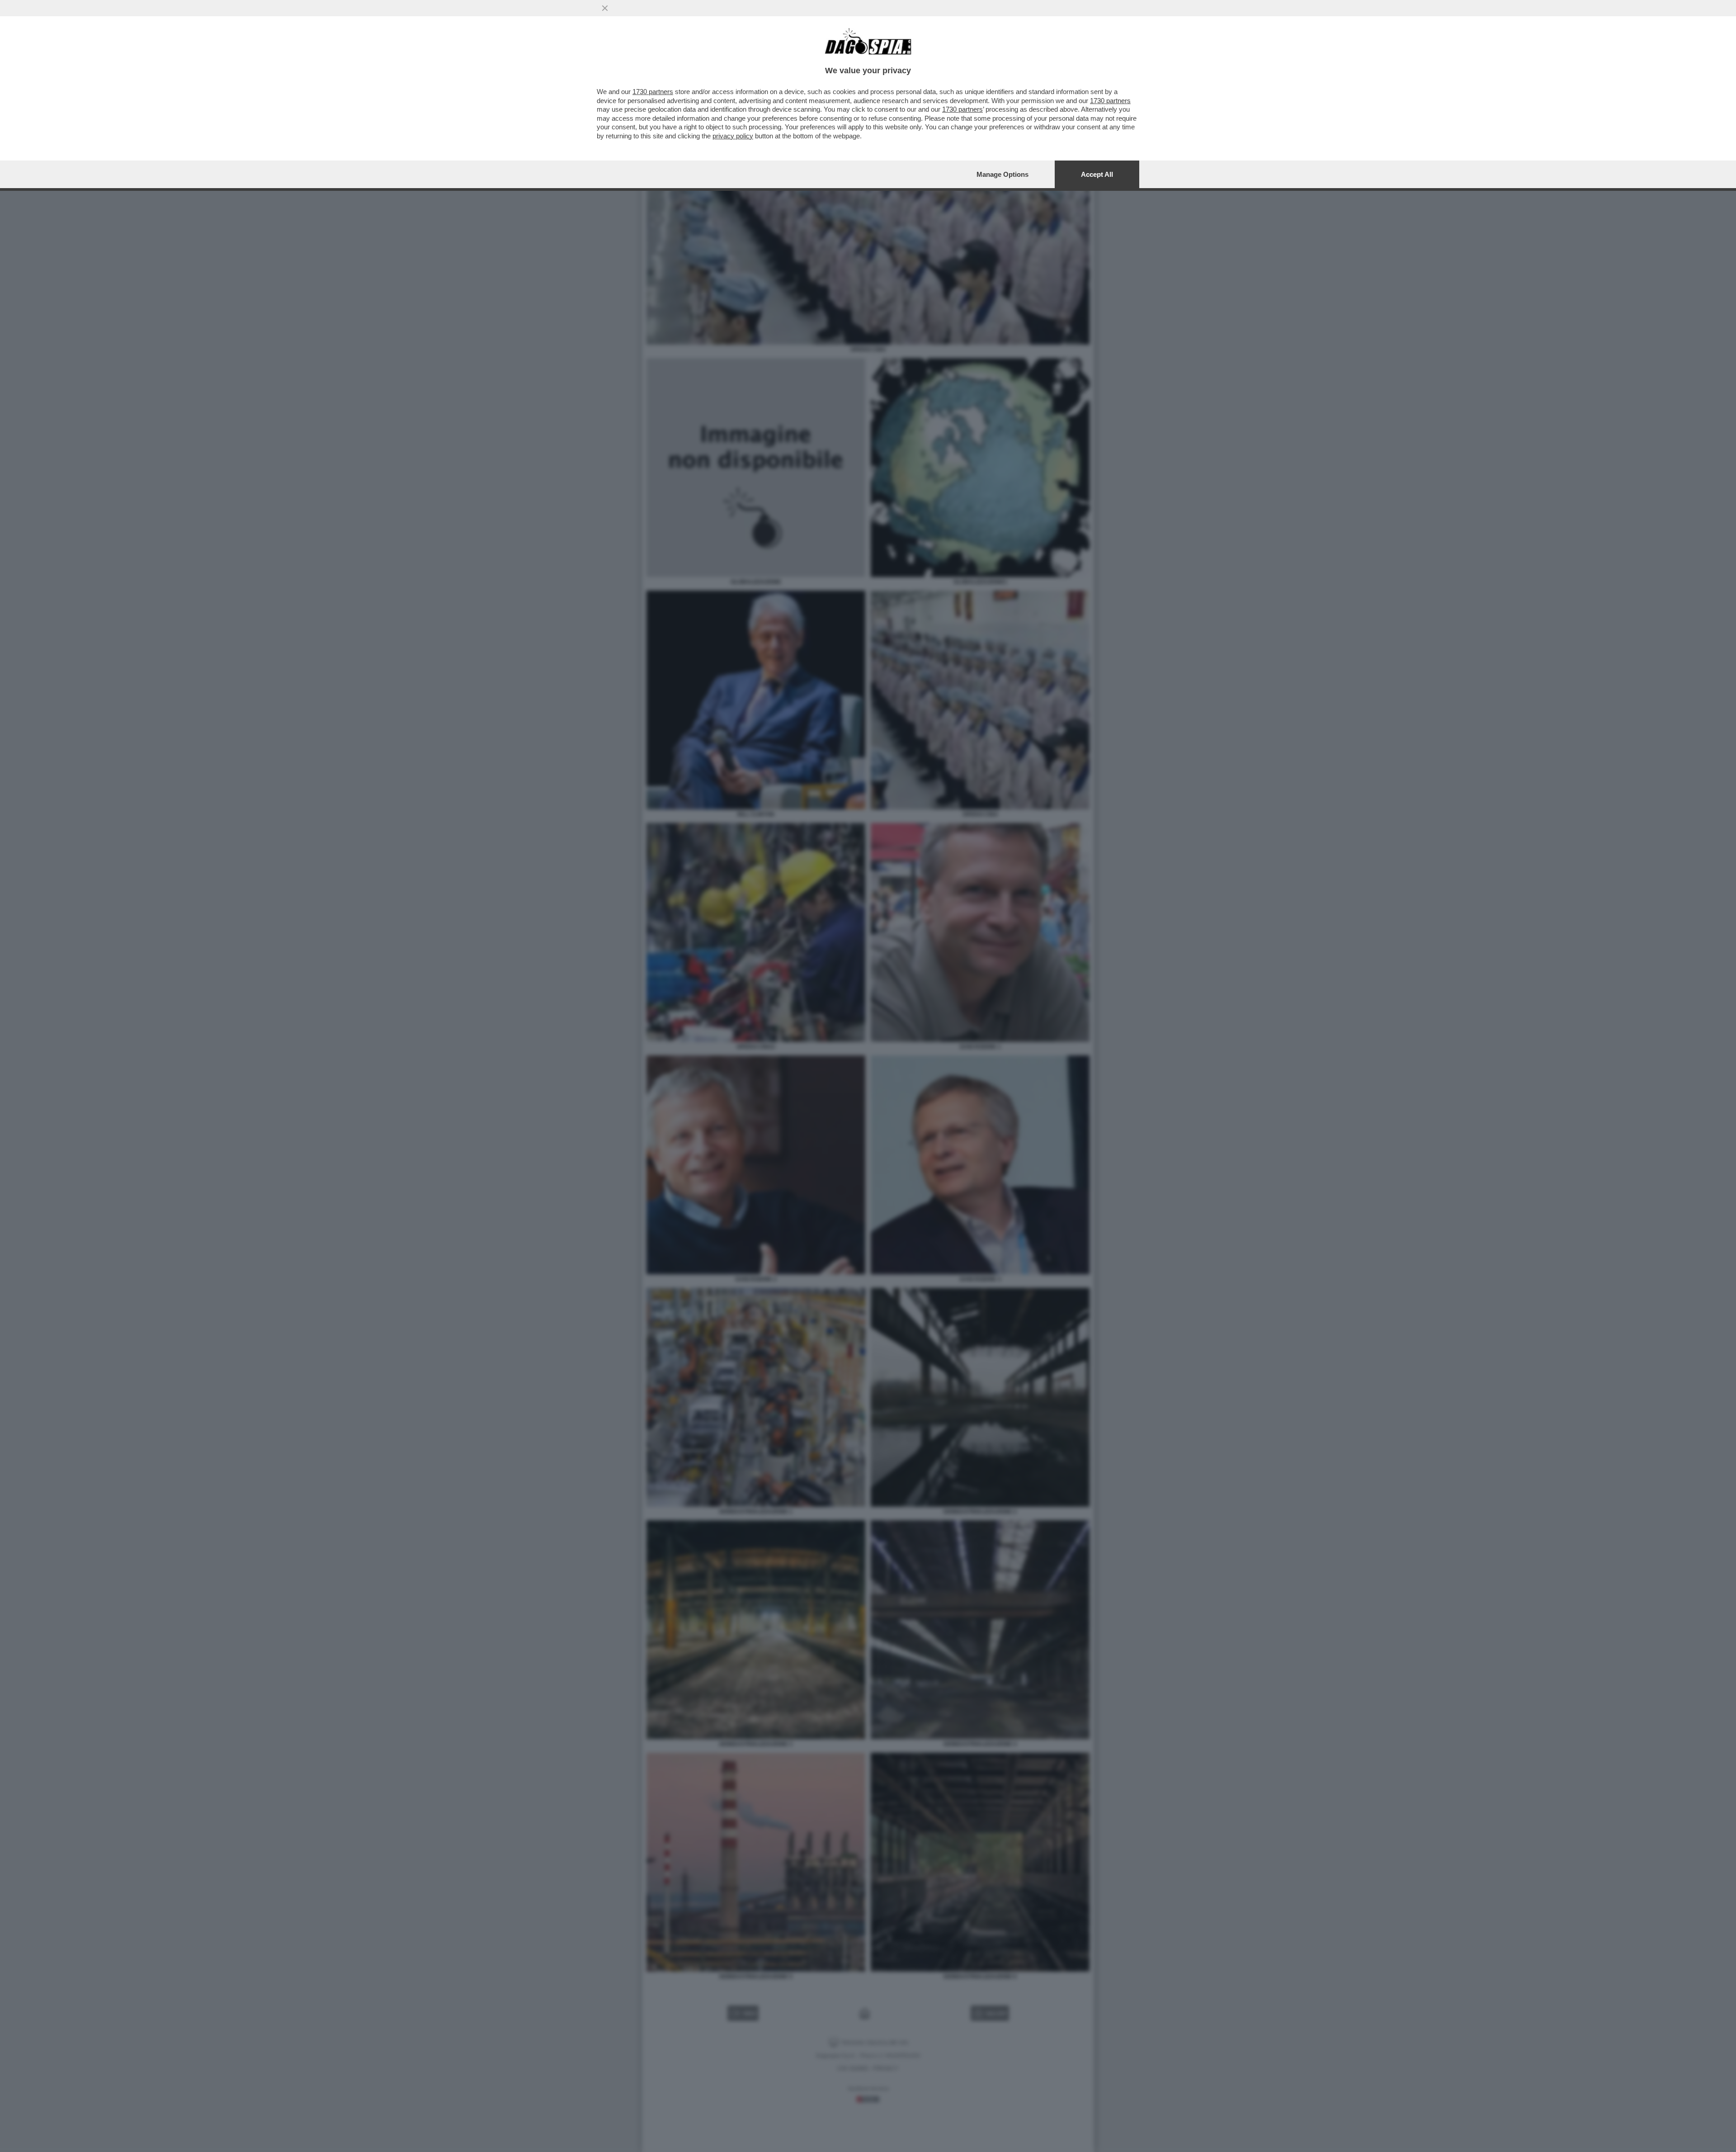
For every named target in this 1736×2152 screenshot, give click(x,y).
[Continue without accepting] (605, 8)
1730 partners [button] (653, 92)
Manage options (1002, 174)
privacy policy (733, 136)
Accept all (1097, 174)
